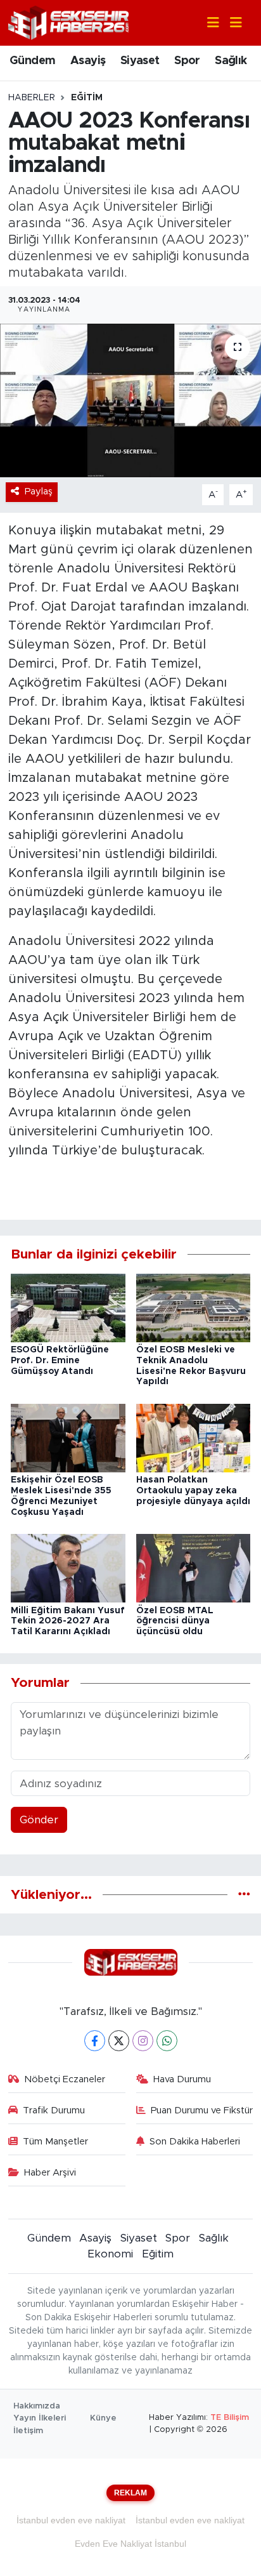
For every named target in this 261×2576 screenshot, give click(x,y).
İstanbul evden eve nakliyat (71, 2520)
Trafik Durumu (54, 2110)
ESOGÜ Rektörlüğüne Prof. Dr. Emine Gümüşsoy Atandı (60, 1361)
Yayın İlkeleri (40, 2418)
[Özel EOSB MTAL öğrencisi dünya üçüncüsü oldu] (194, 1568)
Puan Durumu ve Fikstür (202, 2110)
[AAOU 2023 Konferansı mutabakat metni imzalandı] (130, 400)
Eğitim (87, 98)
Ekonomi (110, 2254)
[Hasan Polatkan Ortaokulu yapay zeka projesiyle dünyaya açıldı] (194, 1437)
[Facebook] (95, 2041)
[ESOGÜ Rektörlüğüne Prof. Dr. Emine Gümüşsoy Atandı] (68, 1307)
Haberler (32, 98)
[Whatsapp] (167, 2041)
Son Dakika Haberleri (195, 2142)
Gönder (39, 1820)
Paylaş (39, 492)
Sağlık (231, 61)
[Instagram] (143, 2041)
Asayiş (88, 61)
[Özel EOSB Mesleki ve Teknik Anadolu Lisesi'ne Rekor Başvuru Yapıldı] (194, 1307)
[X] (119, 2041)
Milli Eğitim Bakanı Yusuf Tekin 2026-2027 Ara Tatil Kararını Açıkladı (68, 1622)
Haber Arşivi (50, 2173)
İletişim (28, 2431)
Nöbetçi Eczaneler (65, 2079)
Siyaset (140, 61)
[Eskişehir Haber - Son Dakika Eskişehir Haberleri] (68, 22)
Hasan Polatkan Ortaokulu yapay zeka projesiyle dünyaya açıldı (193, 1491)
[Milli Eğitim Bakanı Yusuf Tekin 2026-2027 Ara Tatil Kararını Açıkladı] (68, 1568)
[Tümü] (244, 1895)
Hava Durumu (182, 2079)
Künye (103, 2418)
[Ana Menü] (231, 23)
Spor (187, 61)
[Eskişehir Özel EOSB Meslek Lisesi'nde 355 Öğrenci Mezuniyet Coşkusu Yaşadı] (68, 1437)
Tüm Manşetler (55, 2142)
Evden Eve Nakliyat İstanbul (130, 2544)
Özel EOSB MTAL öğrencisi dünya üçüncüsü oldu (175, 1622)
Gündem (32, 61)
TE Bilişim (230, 2418)
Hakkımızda (37, 2406)
